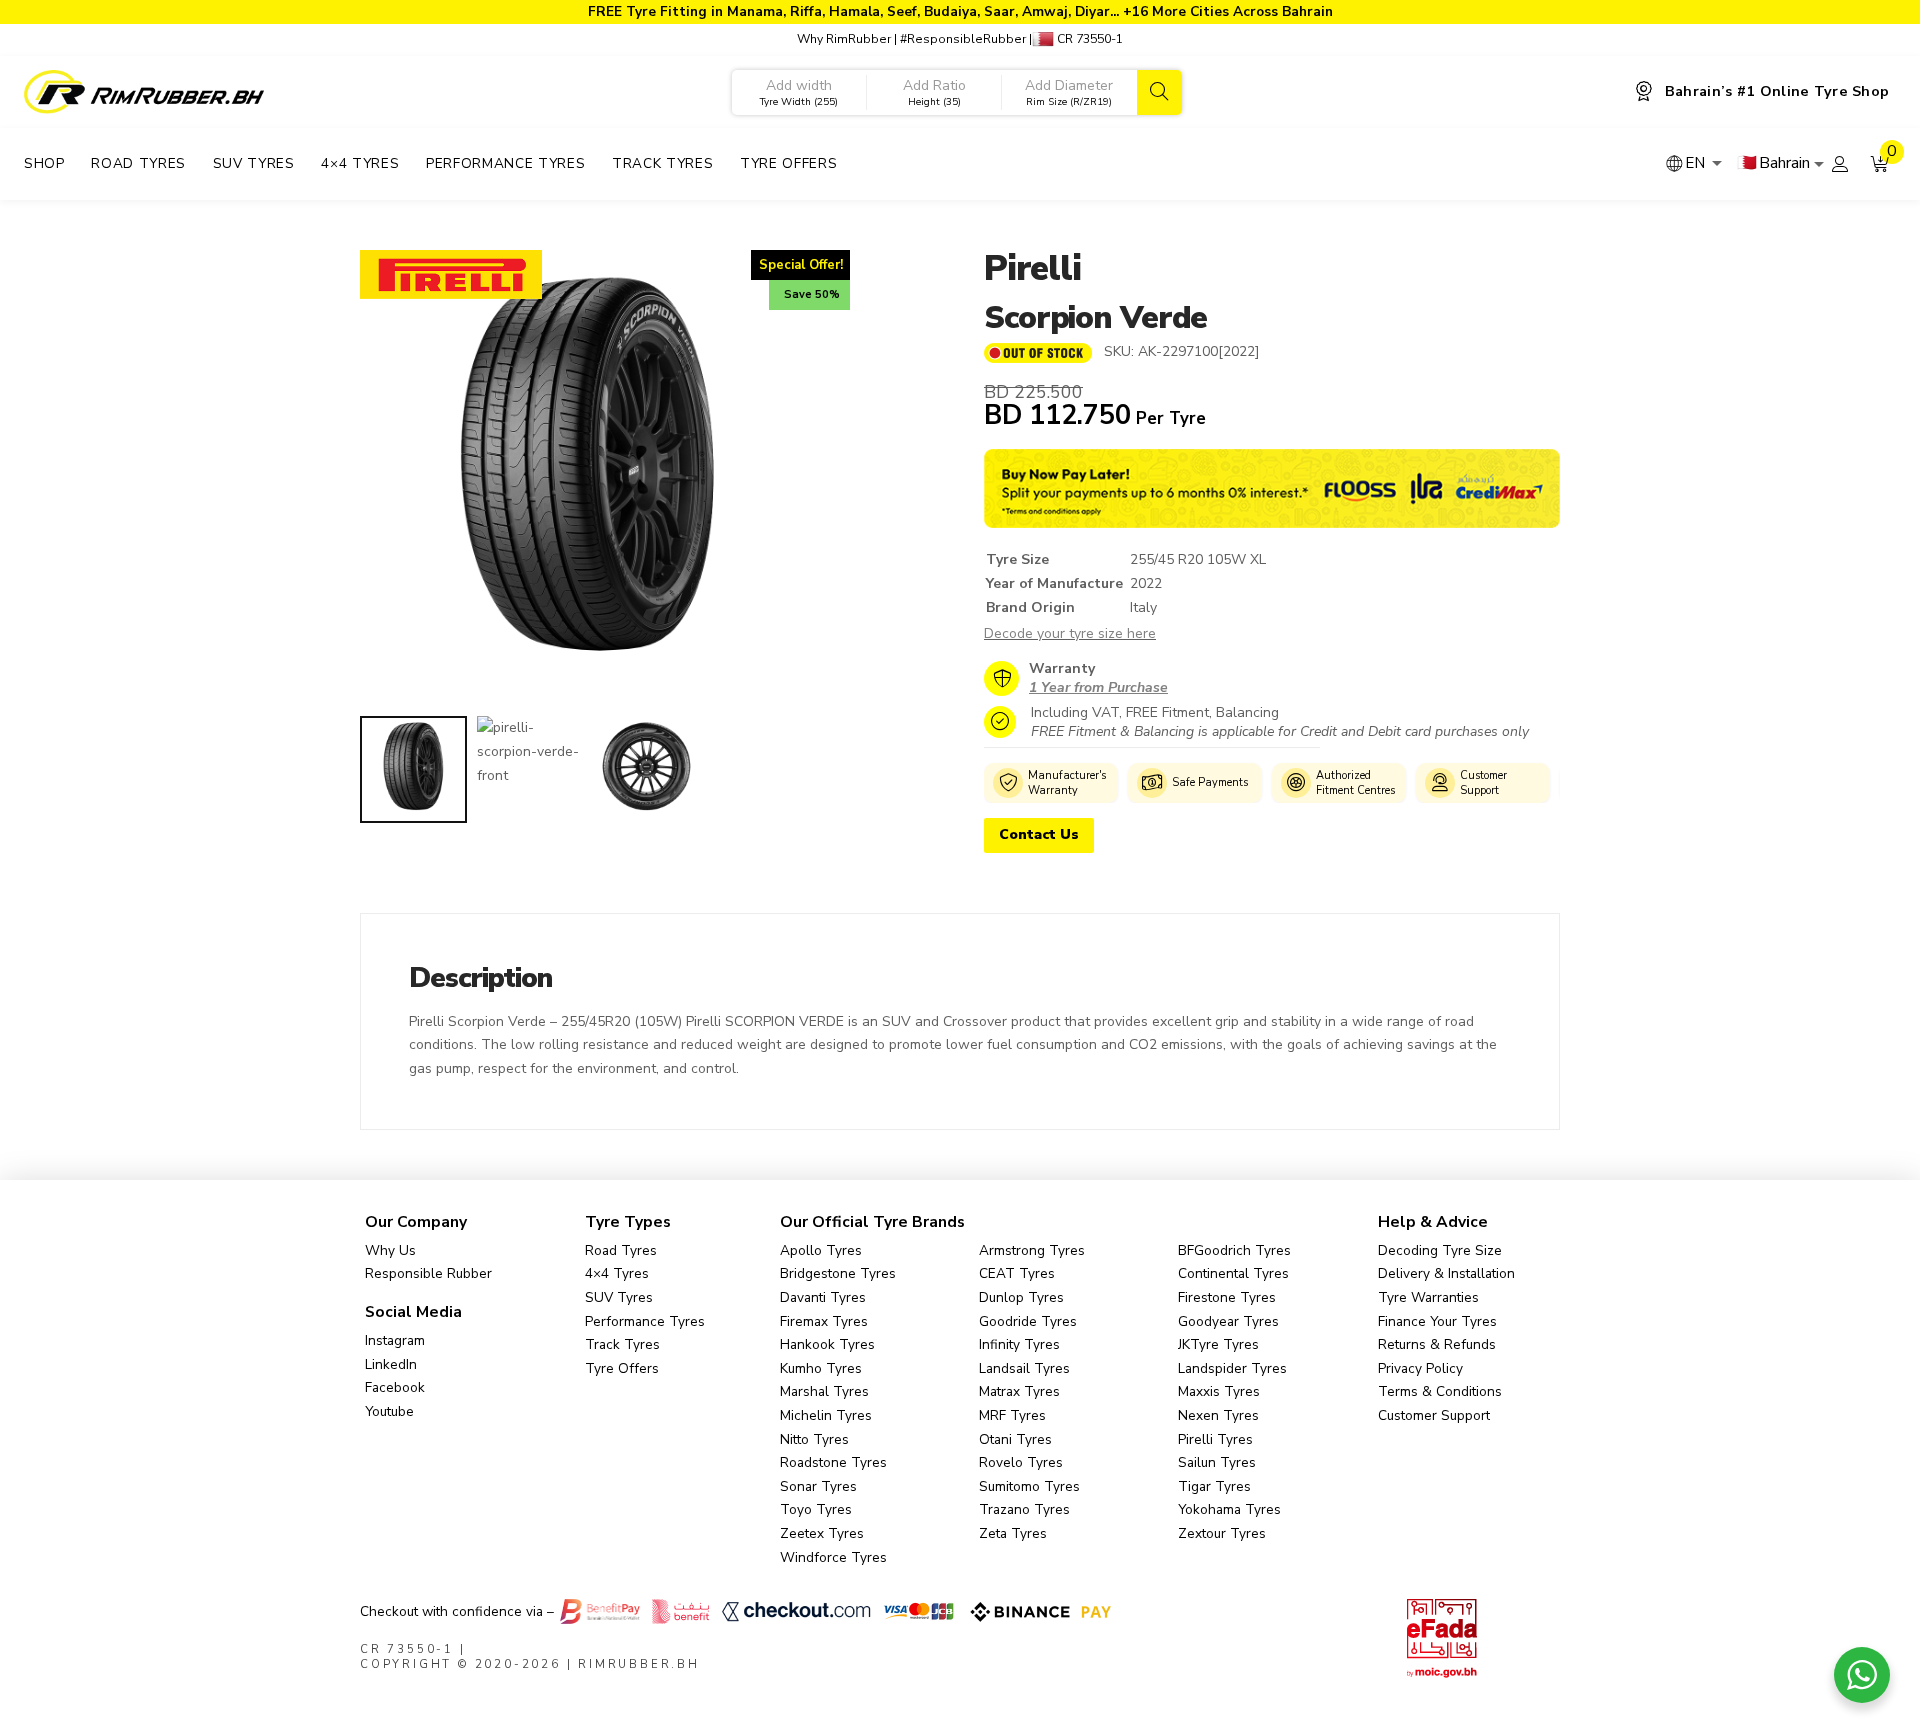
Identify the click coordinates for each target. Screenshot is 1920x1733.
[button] (1880, 164)
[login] (1840, 164)
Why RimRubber (844, 39)
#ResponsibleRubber (963, 39)
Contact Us (1039, 834)
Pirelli (1032, 268)
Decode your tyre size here (1070, 633)
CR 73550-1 (1088, 39)
